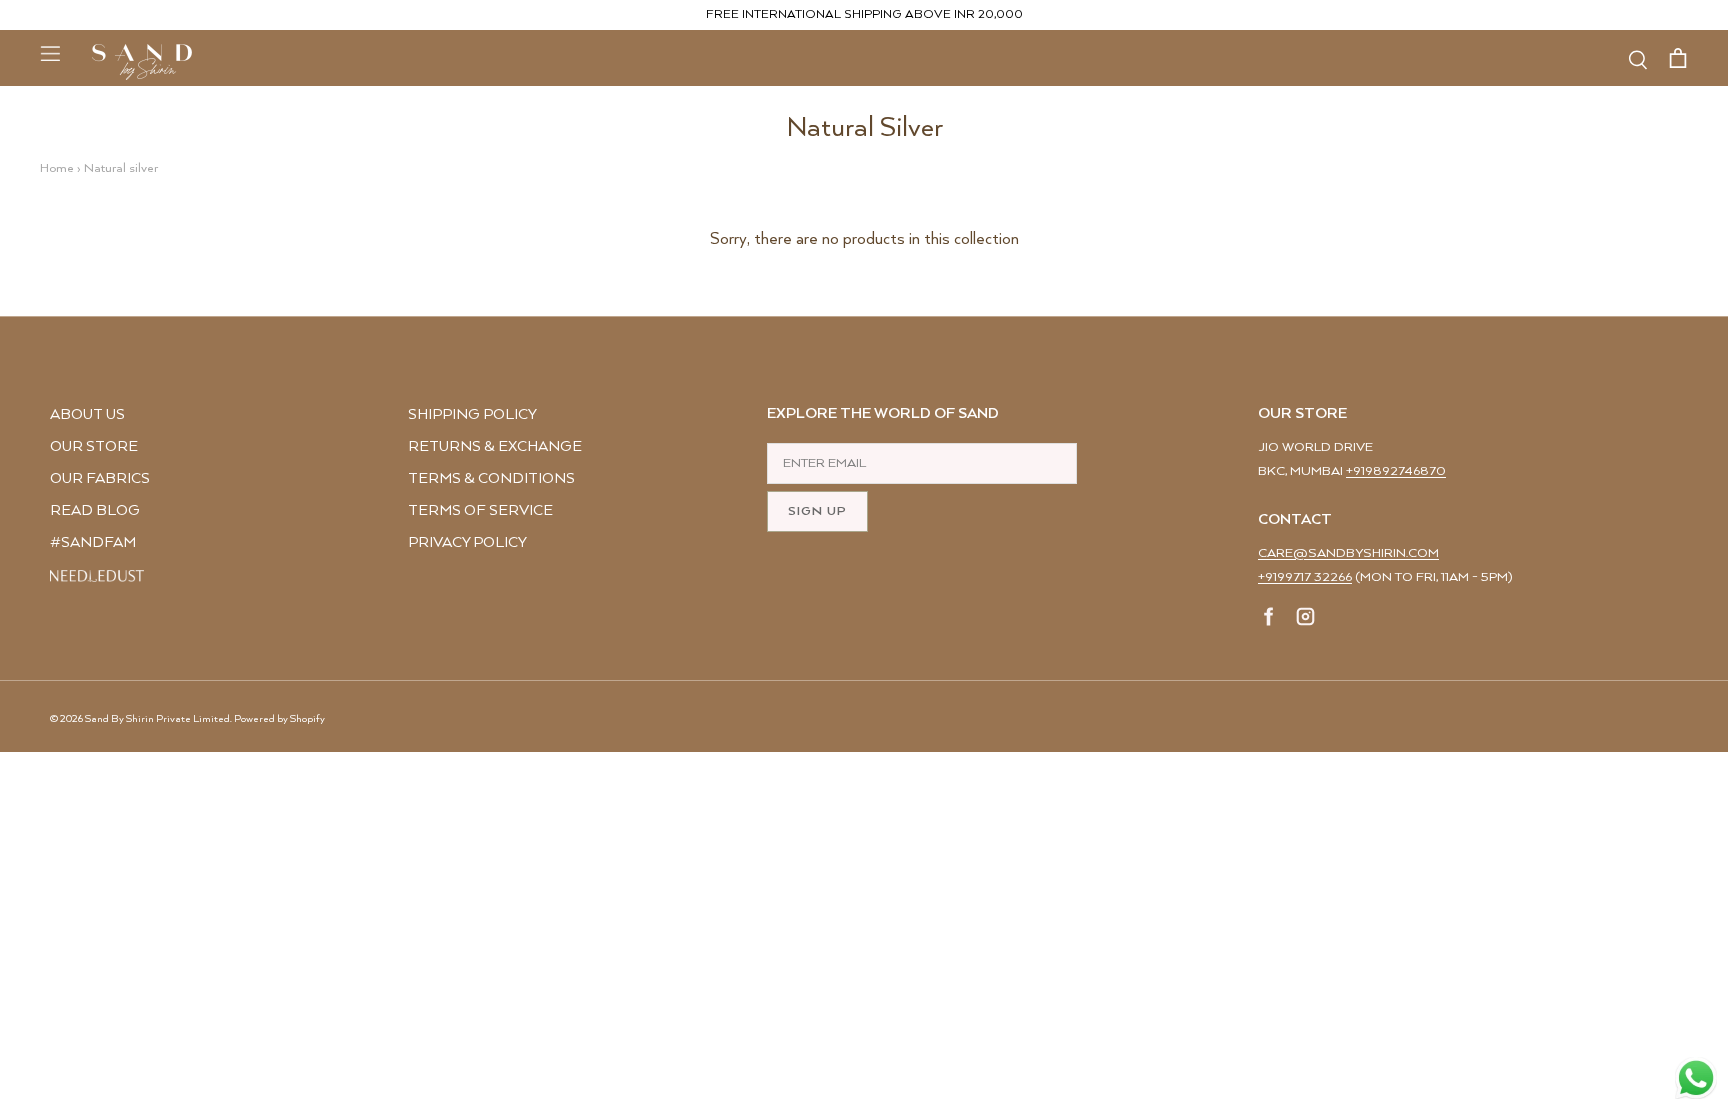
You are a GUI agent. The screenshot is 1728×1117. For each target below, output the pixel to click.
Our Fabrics (100, 478)
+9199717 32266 (1305, 577)
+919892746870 (1396, 471)
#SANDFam (93, 542)
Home (57, 168)
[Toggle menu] (50, 53)
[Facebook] (1269, 620)
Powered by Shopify (279, 719)
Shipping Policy (472, 414)
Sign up (817, 511)
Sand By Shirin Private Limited (157, 719)
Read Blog (95, 510)
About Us (87, 414)
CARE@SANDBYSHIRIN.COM (1348, 553)
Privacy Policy (467, 542)
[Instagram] (1305, 620)
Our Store (94, 446)
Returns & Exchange (495, 446)
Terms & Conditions (491, 478)
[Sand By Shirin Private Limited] (142, 62)
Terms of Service (480, 510)
